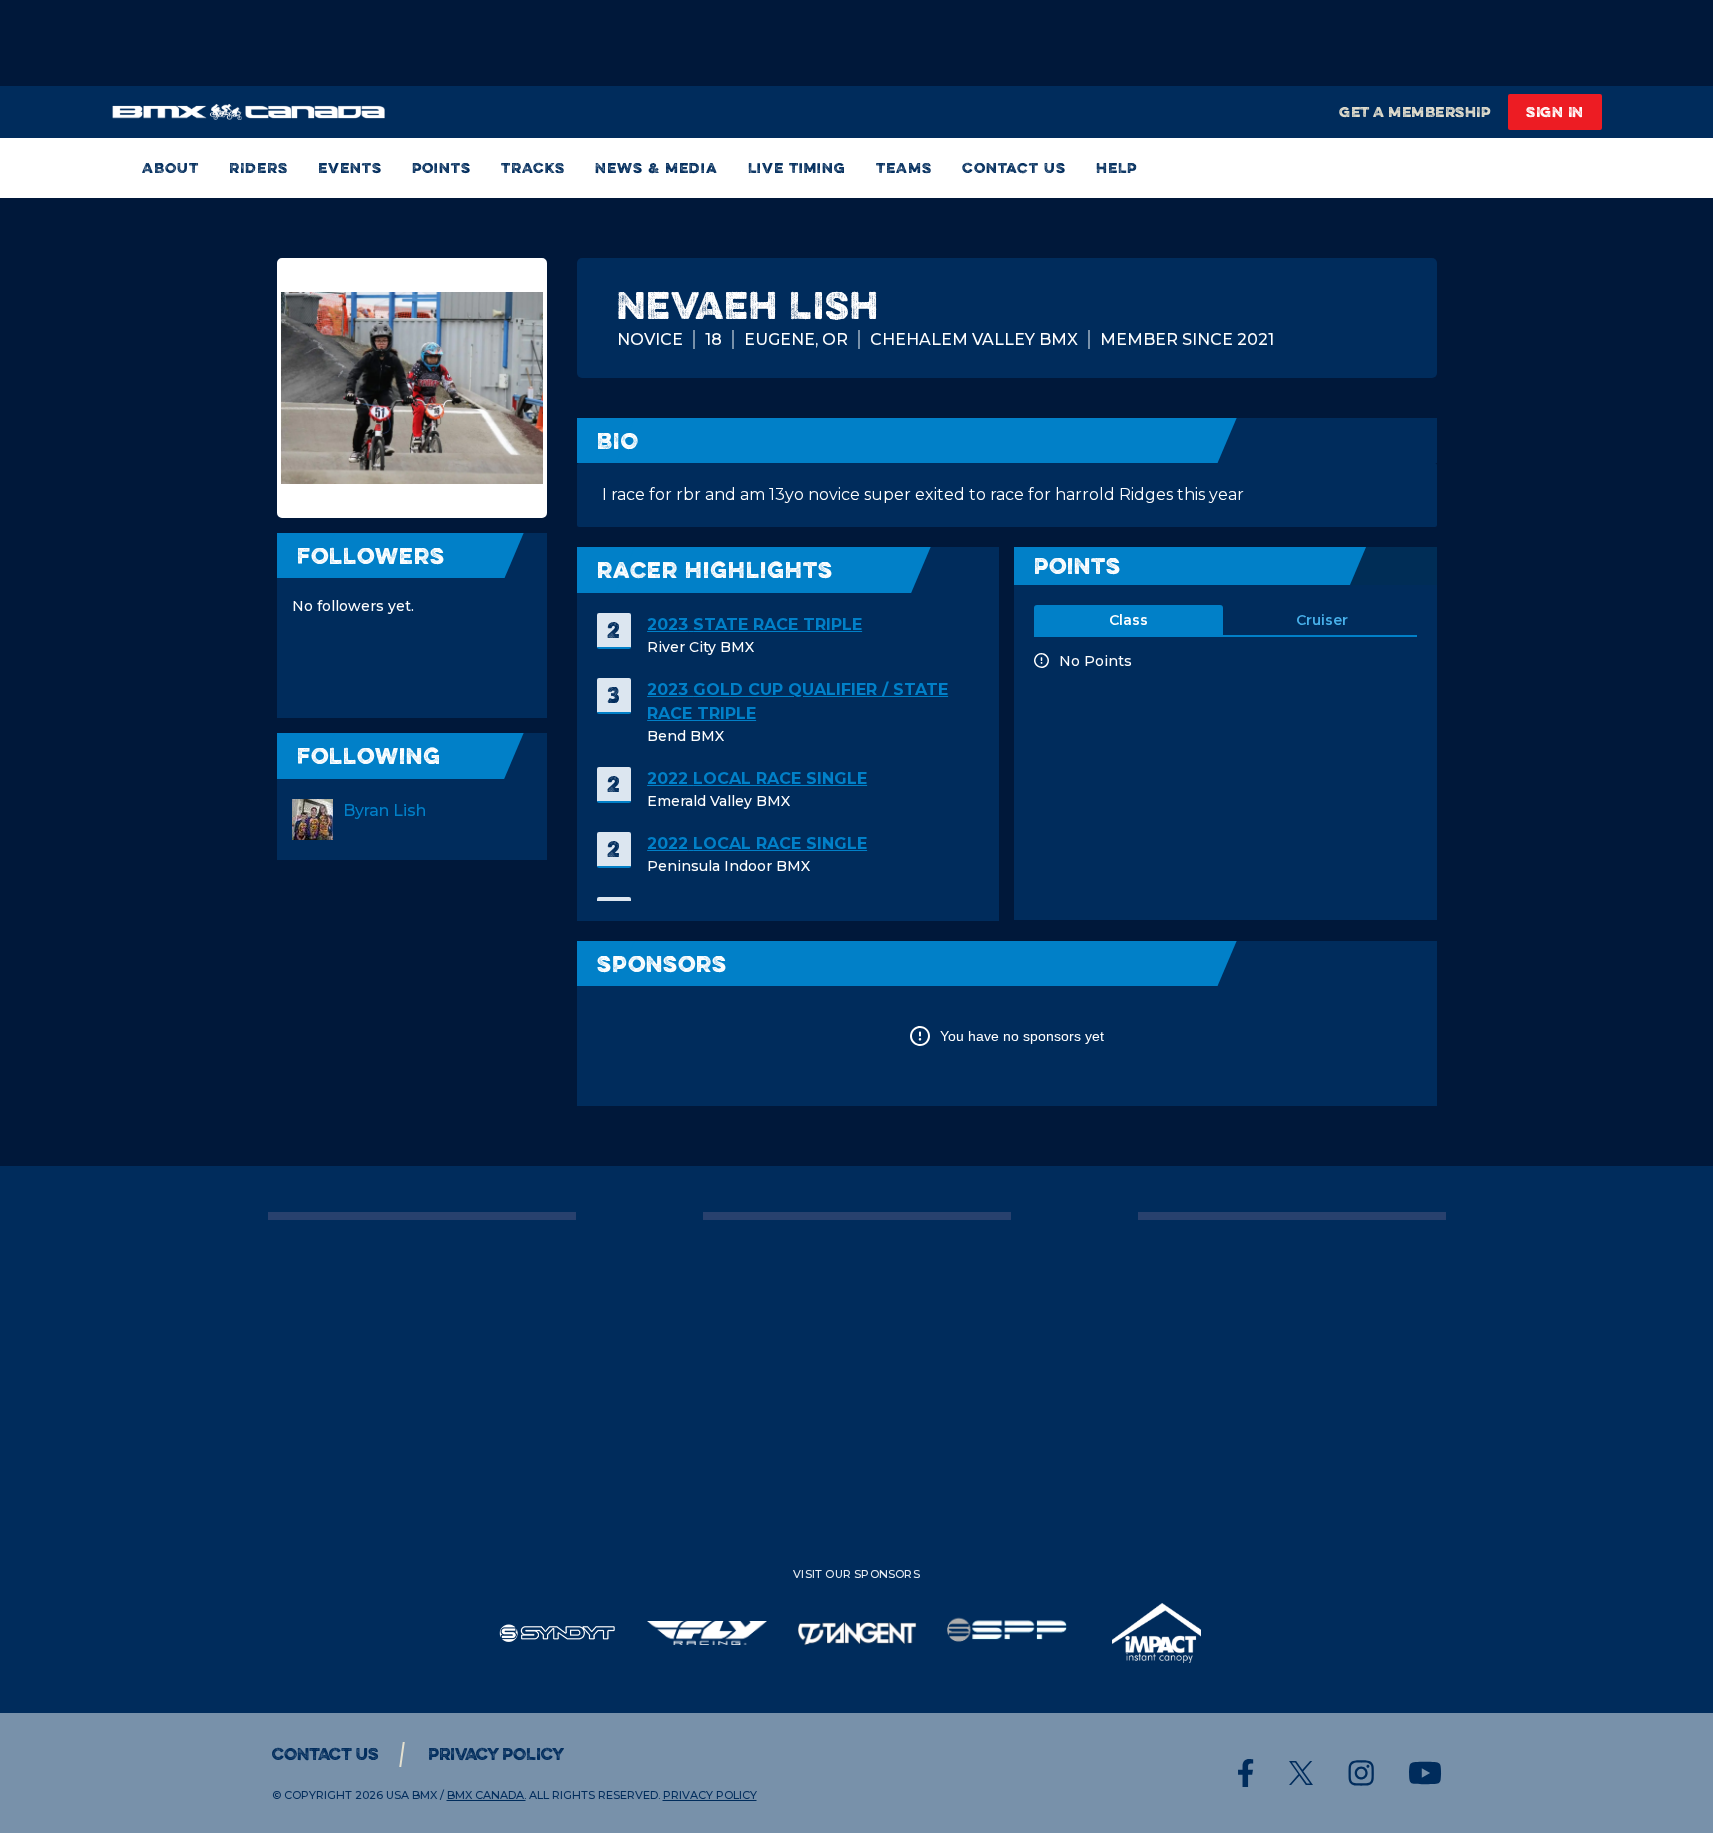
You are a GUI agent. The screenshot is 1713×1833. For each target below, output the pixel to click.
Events (350, 167)
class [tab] (1128, 620)
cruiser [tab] (1322, 620)
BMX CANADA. (486, 1795)
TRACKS (533, 167)
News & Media (656, 167)
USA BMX (411, 1795)
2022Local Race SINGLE (757, 778)
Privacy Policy (496, 1754)
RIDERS (258, 167)
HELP (1116, 167)
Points (441, 167)
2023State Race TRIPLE (754, 624)
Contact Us (1014, 167)
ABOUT (170, 167)
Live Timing (797, 167)
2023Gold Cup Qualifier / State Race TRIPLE (797, 701)
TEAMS (904, 167)
